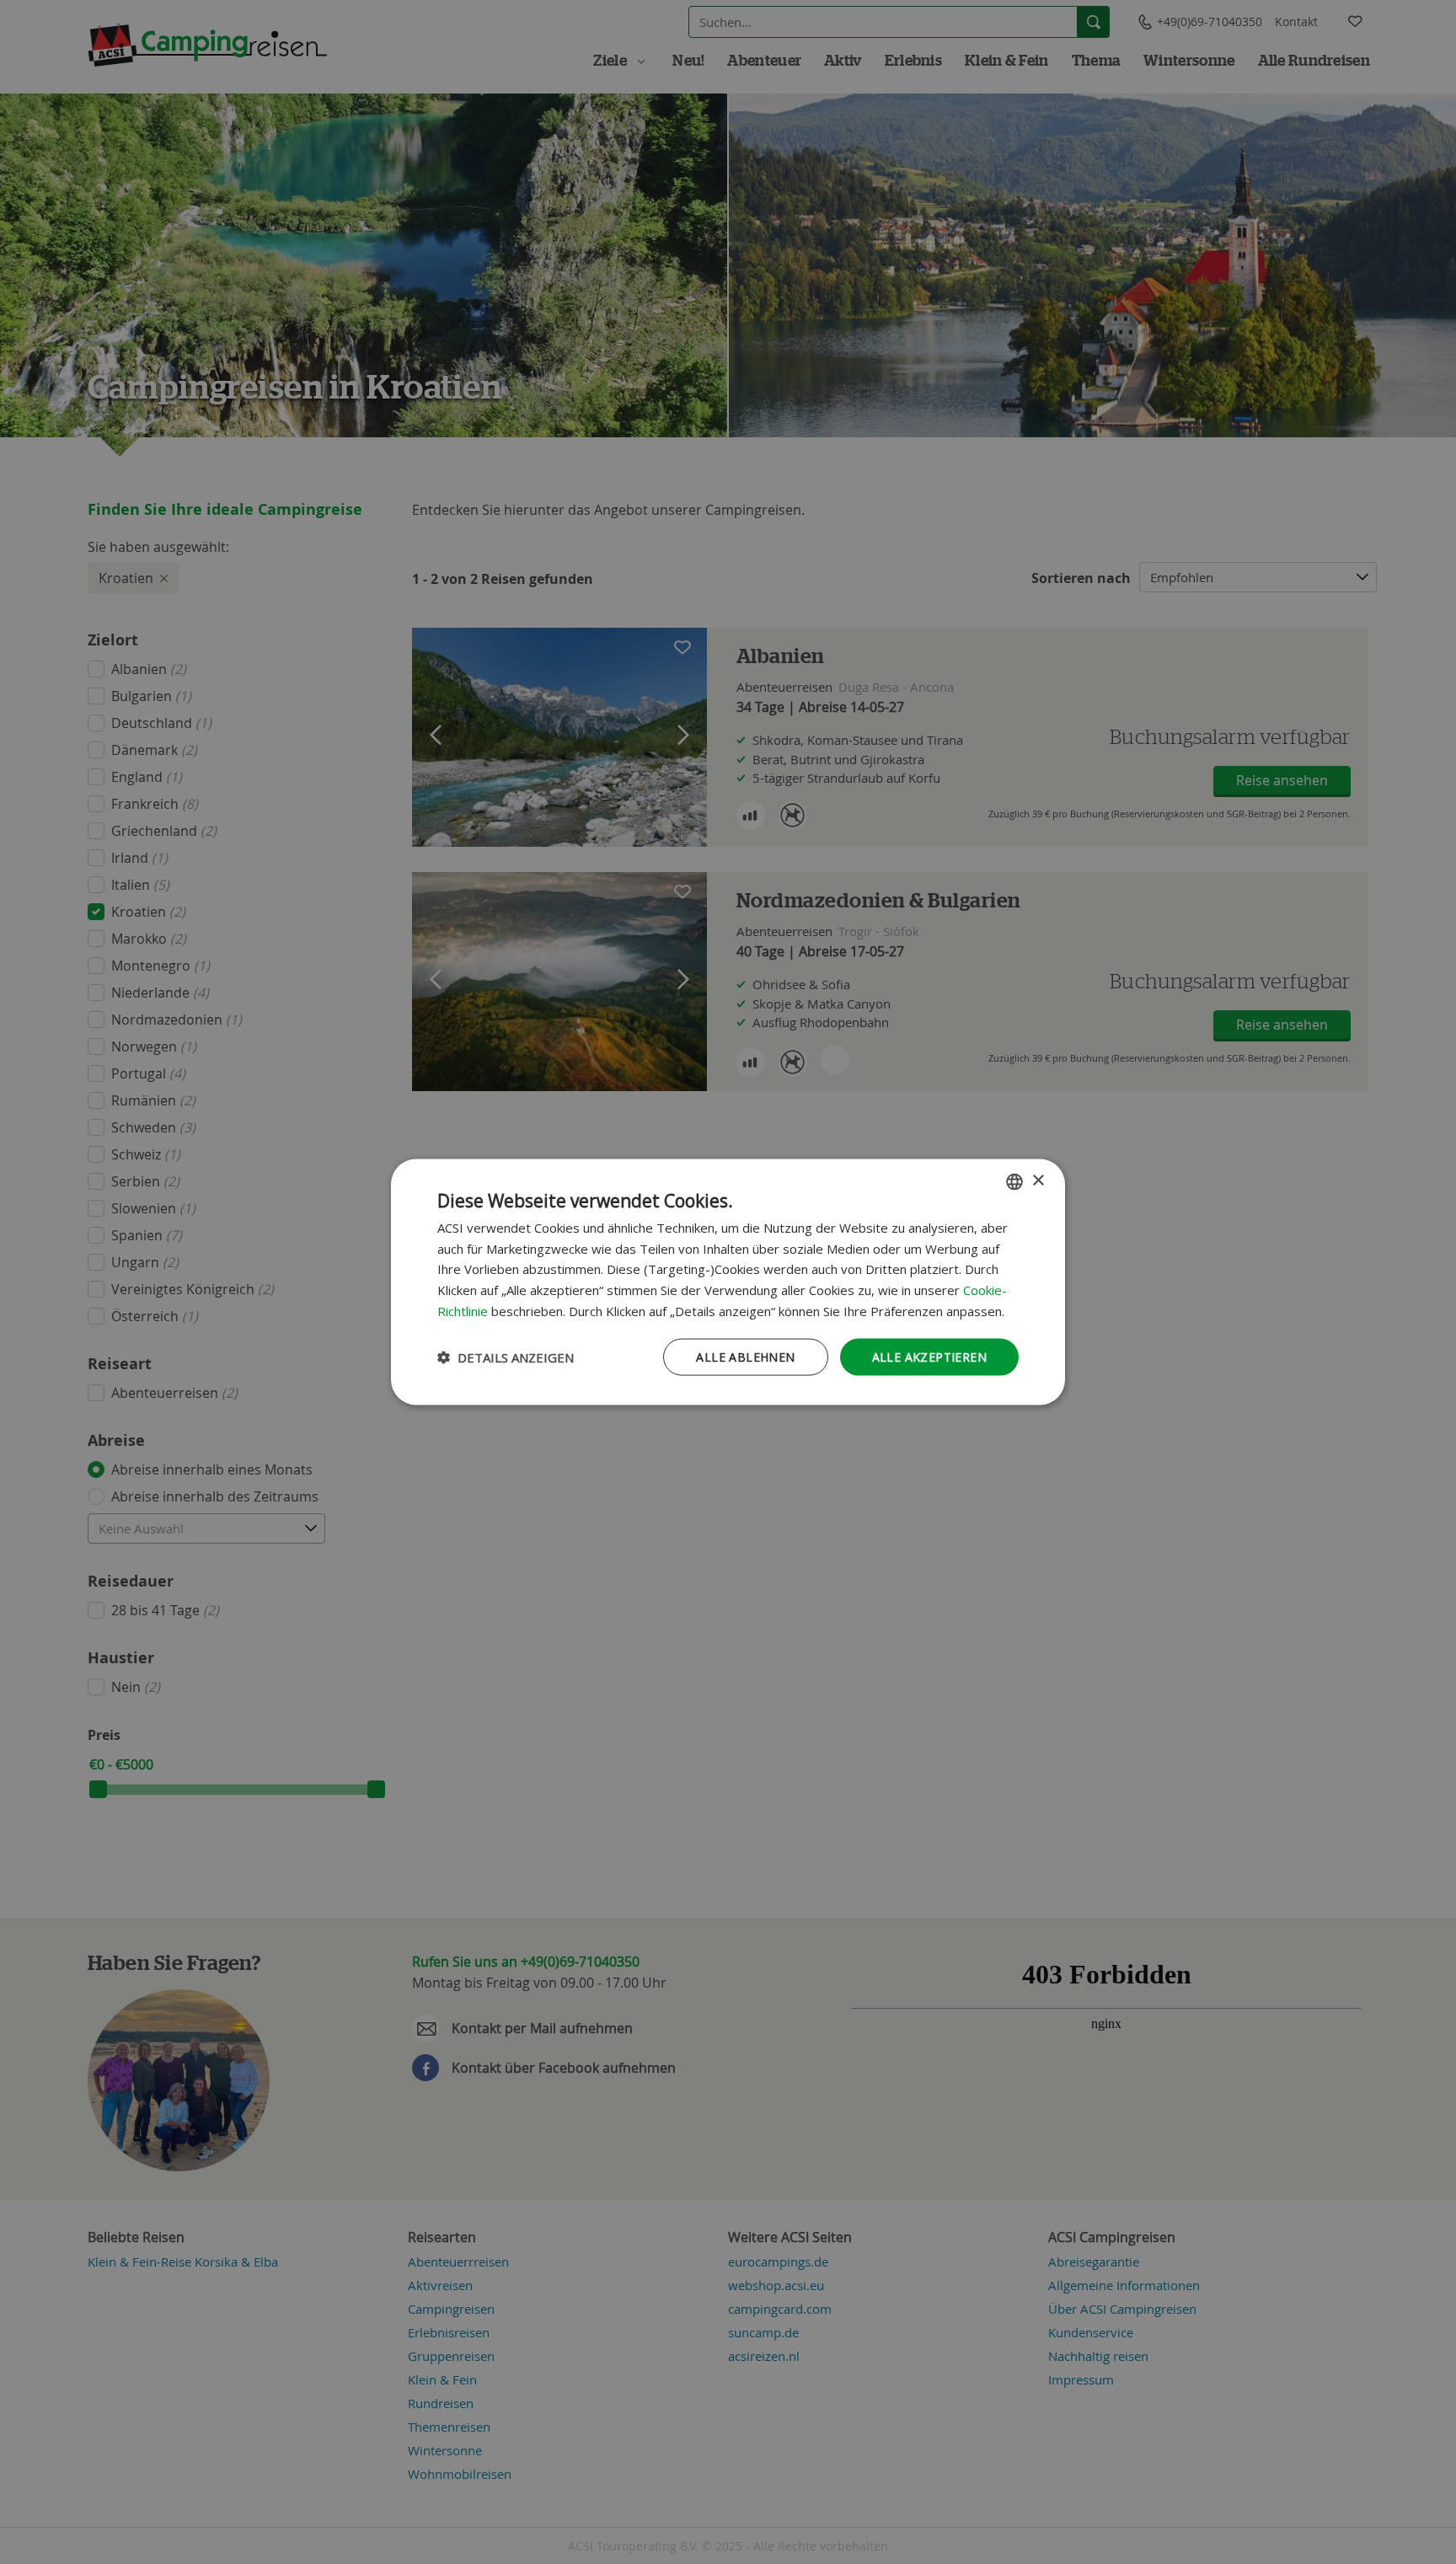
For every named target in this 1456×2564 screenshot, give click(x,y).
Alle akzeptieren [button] (929, 1356)
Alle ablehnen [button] (745, 1356)
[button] (506, 1357)
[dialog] (728, 1282)
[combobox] (1014, 1181)
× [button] (1038, 1181)
